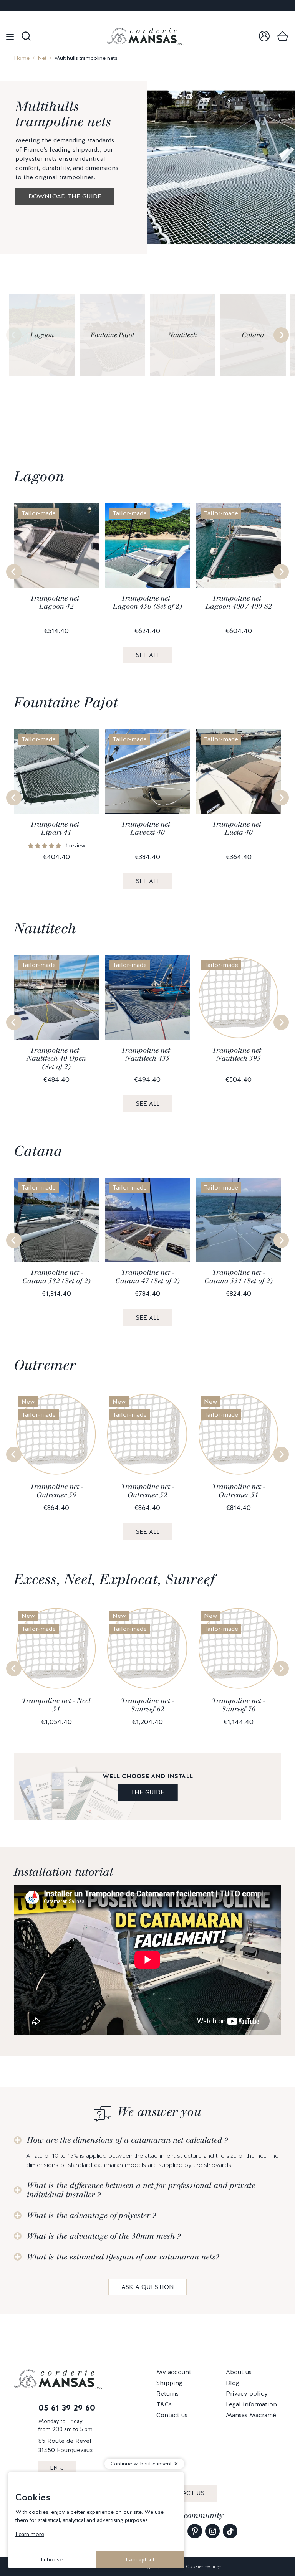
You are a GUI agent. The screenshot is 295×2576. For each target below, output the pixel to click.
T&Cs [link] (164, 2404)
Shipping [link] (169, 2383)
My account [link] (174, 2372)
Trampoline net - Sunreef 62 (147, 1705)
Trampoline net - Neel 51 (56, 1705)
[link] (264, 36)
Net (42, 58)
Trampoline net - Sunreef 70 (239, 1705)
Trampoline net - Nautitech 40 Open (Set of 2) (56, 1059)
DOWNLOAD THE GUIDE (65, 196)
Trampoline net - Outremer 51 (239, 1491)
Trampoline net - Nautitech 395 (239, 1054)
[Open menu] (10, 36)
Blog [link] (233, 2383)
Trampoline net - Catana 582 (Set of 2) (56, 1277)
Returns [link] (167, 2394)
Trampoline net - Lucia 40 (239, 828)
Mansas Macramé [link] (251, 2415)
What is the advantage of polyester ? (91, 2215)
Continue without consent (141, 2464)
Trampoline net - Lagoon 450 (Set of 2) (147, 602)
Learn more (30, 2534)
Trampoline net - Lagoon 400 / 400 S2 (239, 602)
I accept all (140, 2559)
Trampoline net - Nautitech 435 (147, 1054)
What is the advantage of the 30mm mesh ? (104, 2236)
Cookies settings (204, 2566)
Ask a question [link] (148, 2287)
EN (54, 2468)
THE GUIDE (147, 1792)
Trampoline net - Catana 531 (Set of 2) (239, 1277)
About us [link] (239, 2372)
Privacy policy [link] (247, 2394)
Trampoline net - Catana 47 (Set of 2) (147, 1277)
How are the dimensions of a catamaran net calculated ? (127, 2140)
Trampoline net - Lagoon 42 (56, 602)
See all (148, 655)
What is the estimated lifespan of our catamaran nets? (123, 2257)
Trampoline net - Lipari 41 (56, 828)
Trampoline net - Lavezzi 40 (147, 828)
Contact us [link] (172, 2415)
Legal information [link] (251, 2404)
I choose (52, 2559)
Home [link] (22, 58)
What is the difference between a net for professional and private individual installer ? (141, 2190)
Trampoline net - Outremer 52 (147, 1491)
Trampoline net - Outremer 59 (56, 1491)
